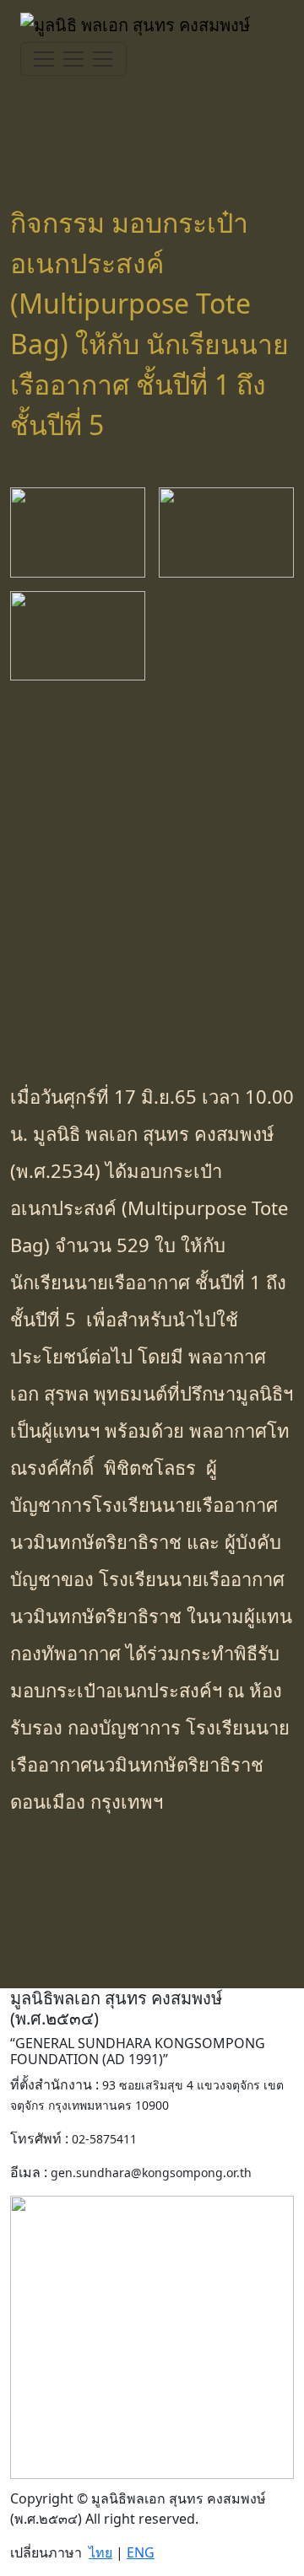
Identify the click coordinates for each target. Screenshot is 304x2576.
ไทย (100, 2552)
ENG (141, 2552)
